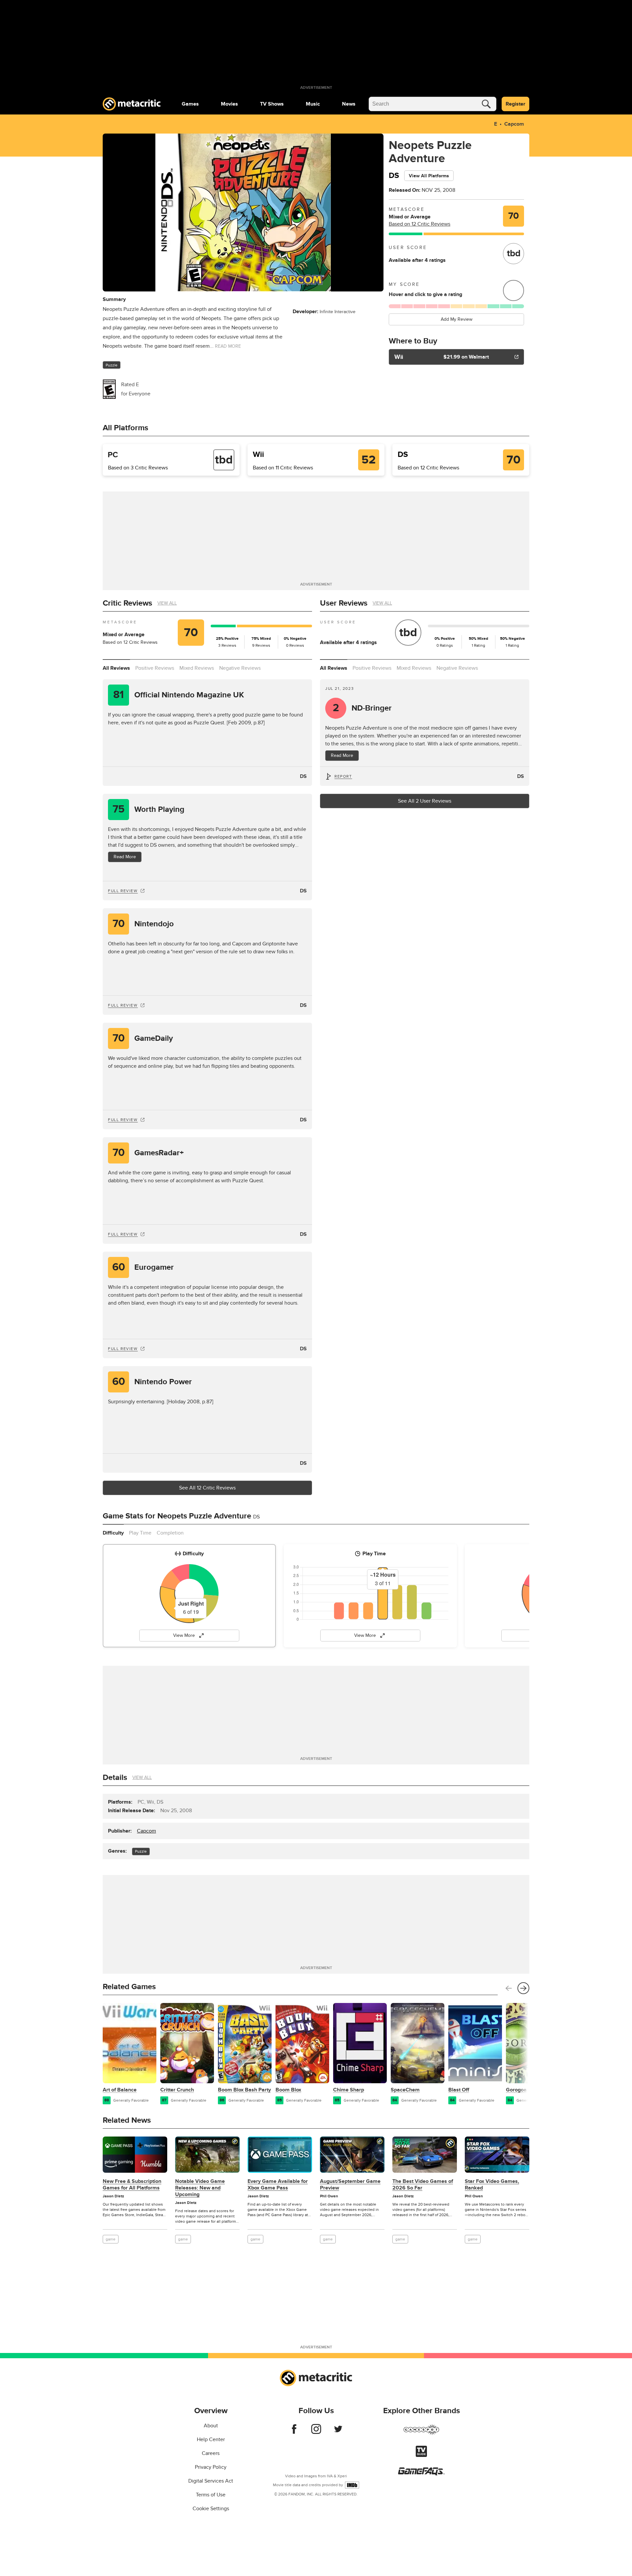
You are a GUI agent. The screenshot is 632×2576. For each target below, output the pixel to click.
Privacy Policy (211, 2467)
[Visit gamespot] (421, 2434)
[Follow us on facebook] (294, 2432)
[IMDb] (352, 2485)
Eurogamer (143, 1267)
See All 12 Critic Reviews (207, 1488)
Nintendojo (143, 924)
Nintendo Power (152, 1382)
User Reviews (344, 603)
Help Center (211, 2439)
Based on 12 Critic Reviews (420, 224)
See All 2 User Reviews (425, 801)
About (211, 2426)
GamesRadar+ (148, 1153)
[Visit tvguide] (421, 2455)
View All (167, 603)
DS (303, 776)
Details (115, 1777)
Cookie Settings (211, 2509)
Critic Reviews (127, 603)
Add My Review (457, 319)
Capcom (514, 124)
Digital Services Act (211, 2481)
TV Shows (272, 104)
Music (313, 104)
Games (190, 104)
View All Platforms (429, 176)
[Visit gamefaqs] (421, 2474)
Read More (125, 857)
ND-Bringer (362, 708)
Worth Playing (148, 809)
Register (515, 104)
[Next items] (523, 1988)
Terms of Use (211, 2495)
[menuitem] (190, 104)
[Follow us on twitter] (338, 2432)
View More (184, 1635)
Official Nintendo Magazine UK (179, 695)
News (349, 104)
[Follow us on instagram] (316, 2432)
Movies (229, 104)
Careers (211, 2453)
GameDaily (143, 1038)
